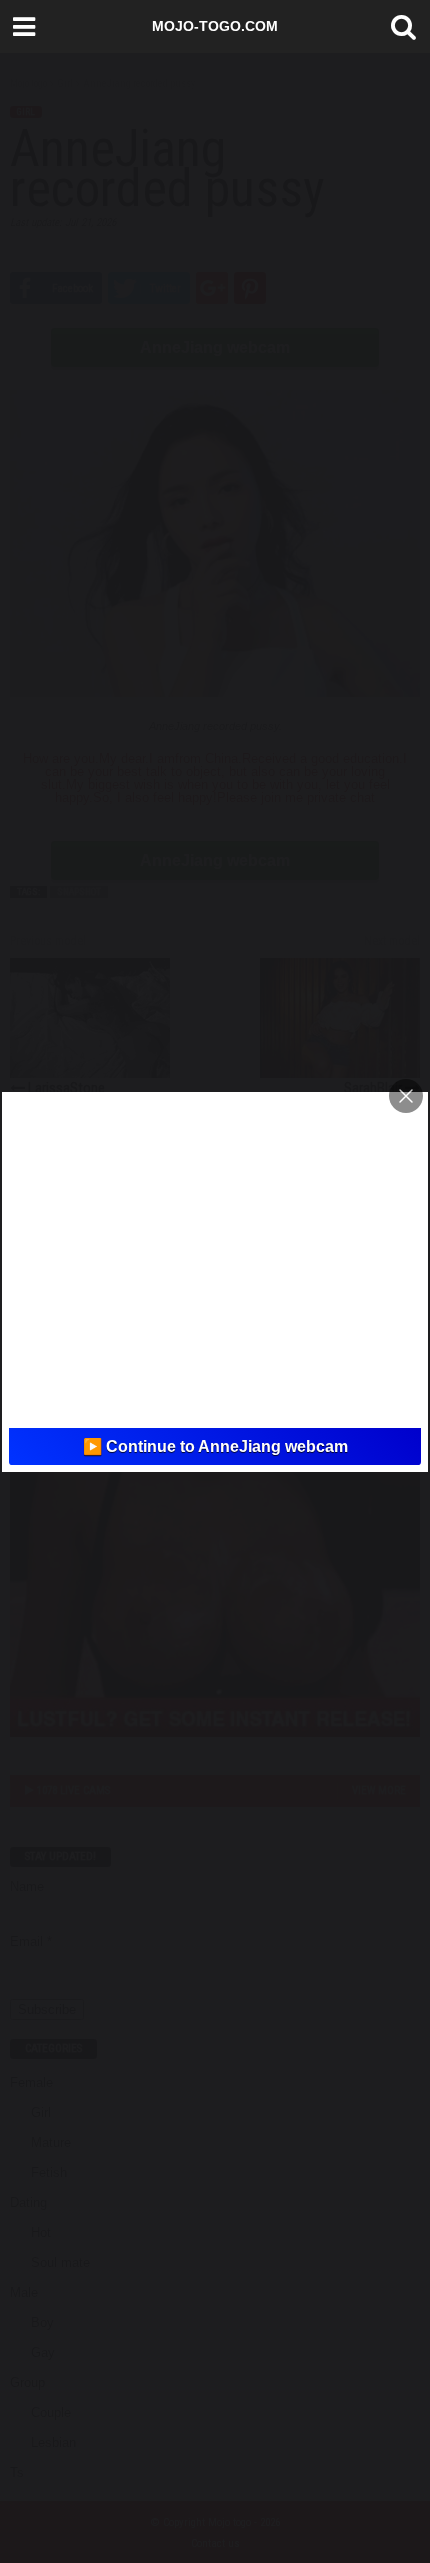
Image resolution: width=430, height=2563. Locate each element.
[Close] (406, 1096)
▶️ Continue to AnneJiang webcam (215, 1446)
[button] (399, 27)
